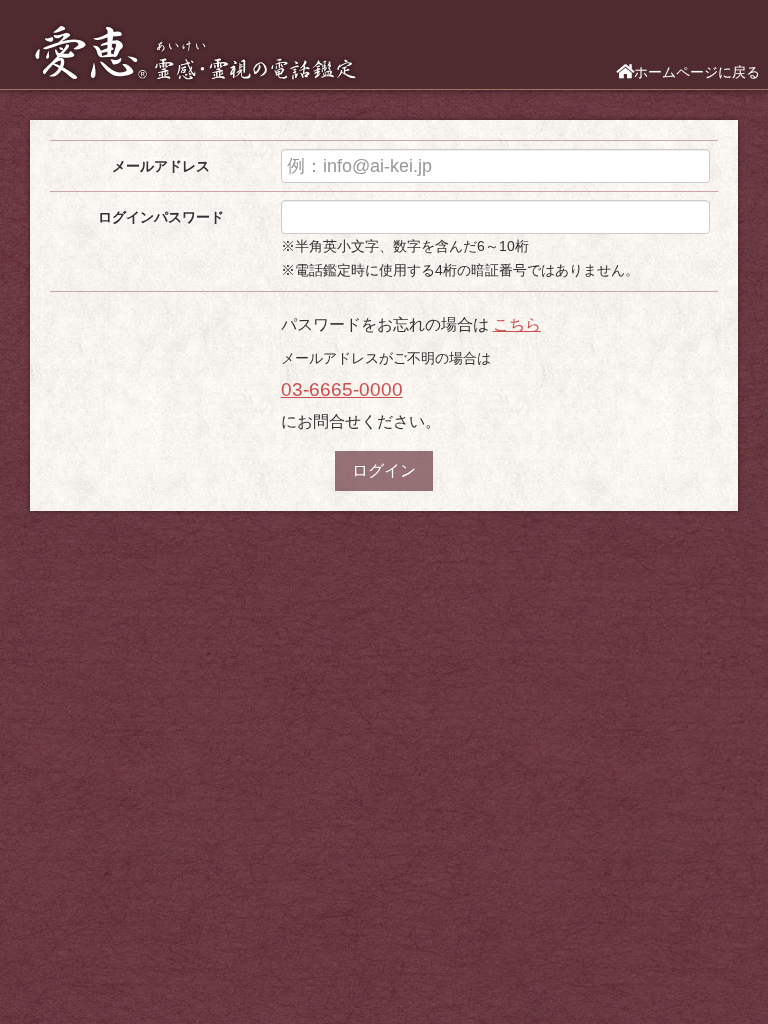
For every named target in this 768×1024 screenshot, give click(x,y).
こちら (517, 324)
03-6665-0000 (342, 389)
